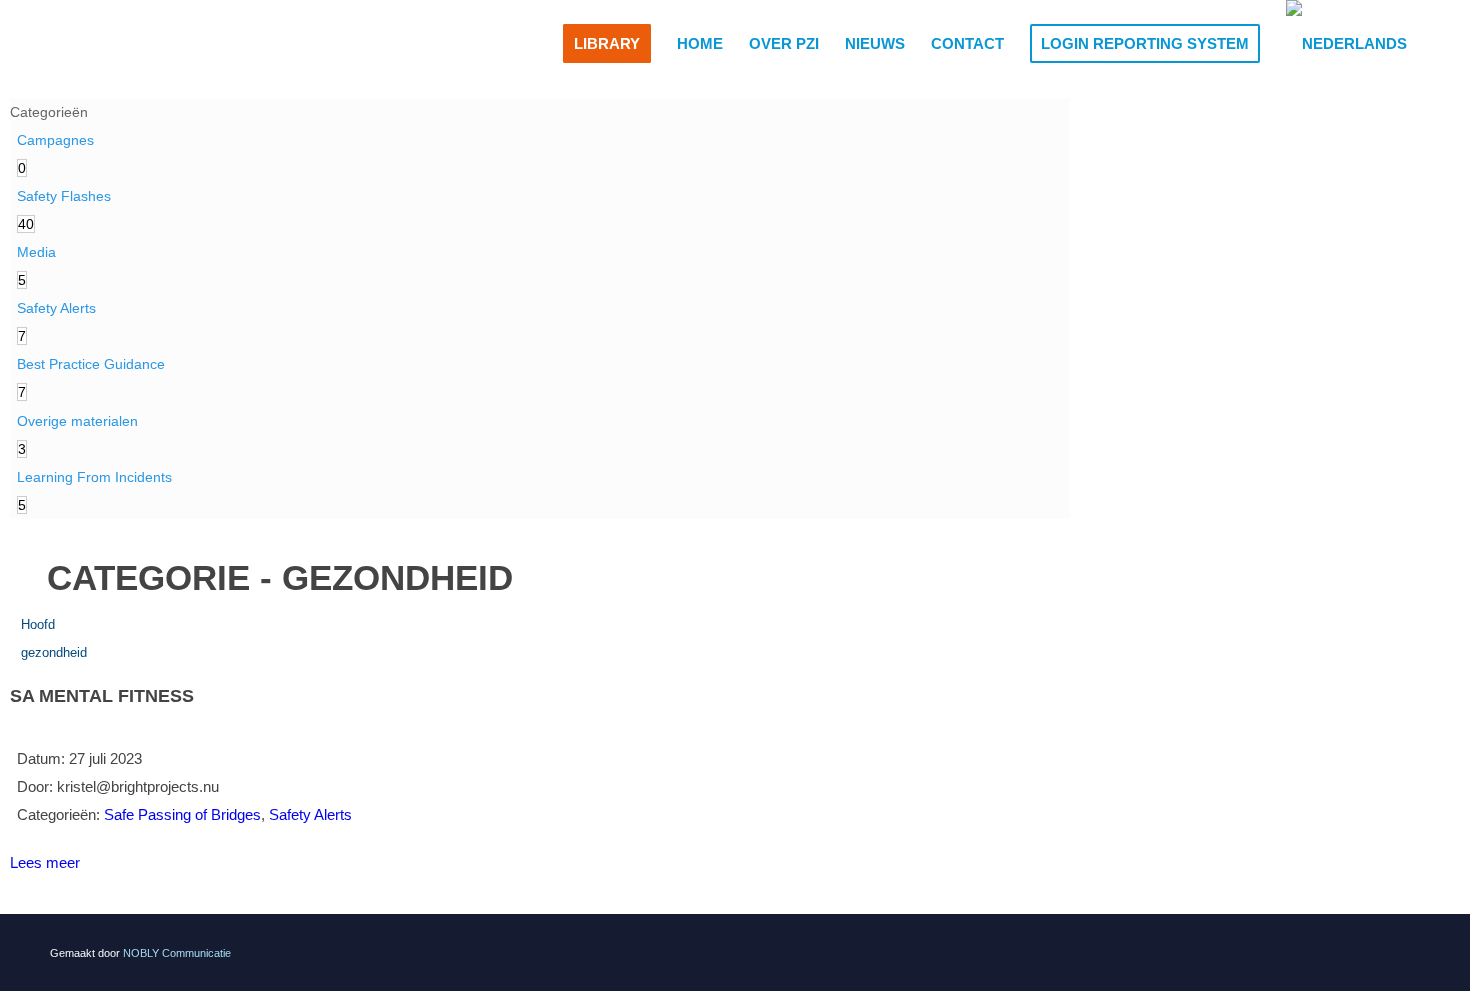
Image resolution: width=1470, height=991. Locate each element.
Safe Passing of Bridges (182, 814)
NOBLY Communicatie (177, 953)
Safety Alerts (310, 814)
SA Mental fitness (102, 696)
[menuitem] (607, 44)
